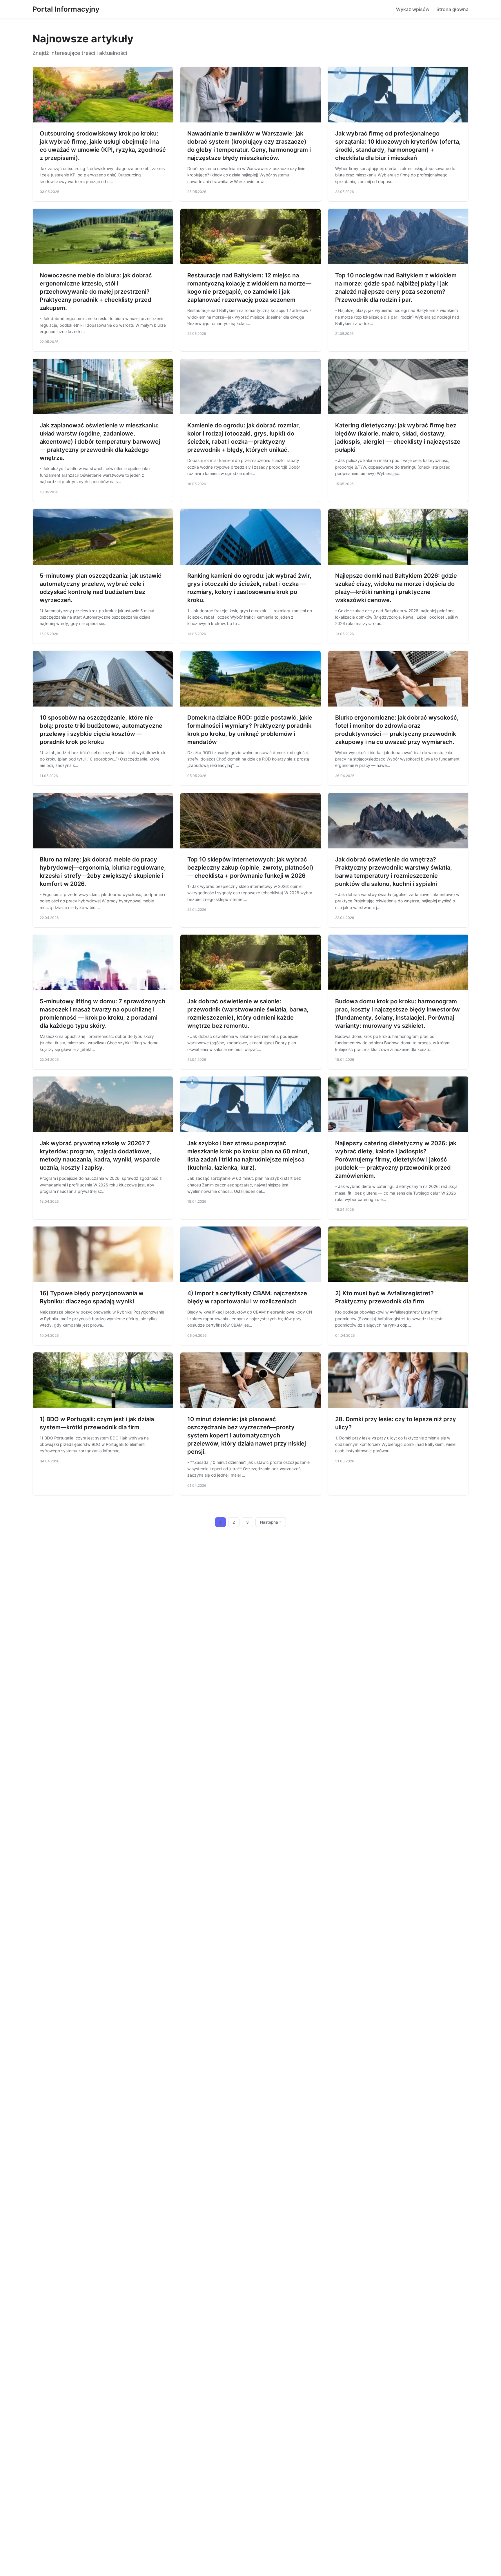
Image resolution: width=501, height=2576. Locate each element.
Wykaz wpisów (413, 9)
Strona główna (452, 9)
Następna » (271, 1522)
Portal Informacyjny (66, 9)
